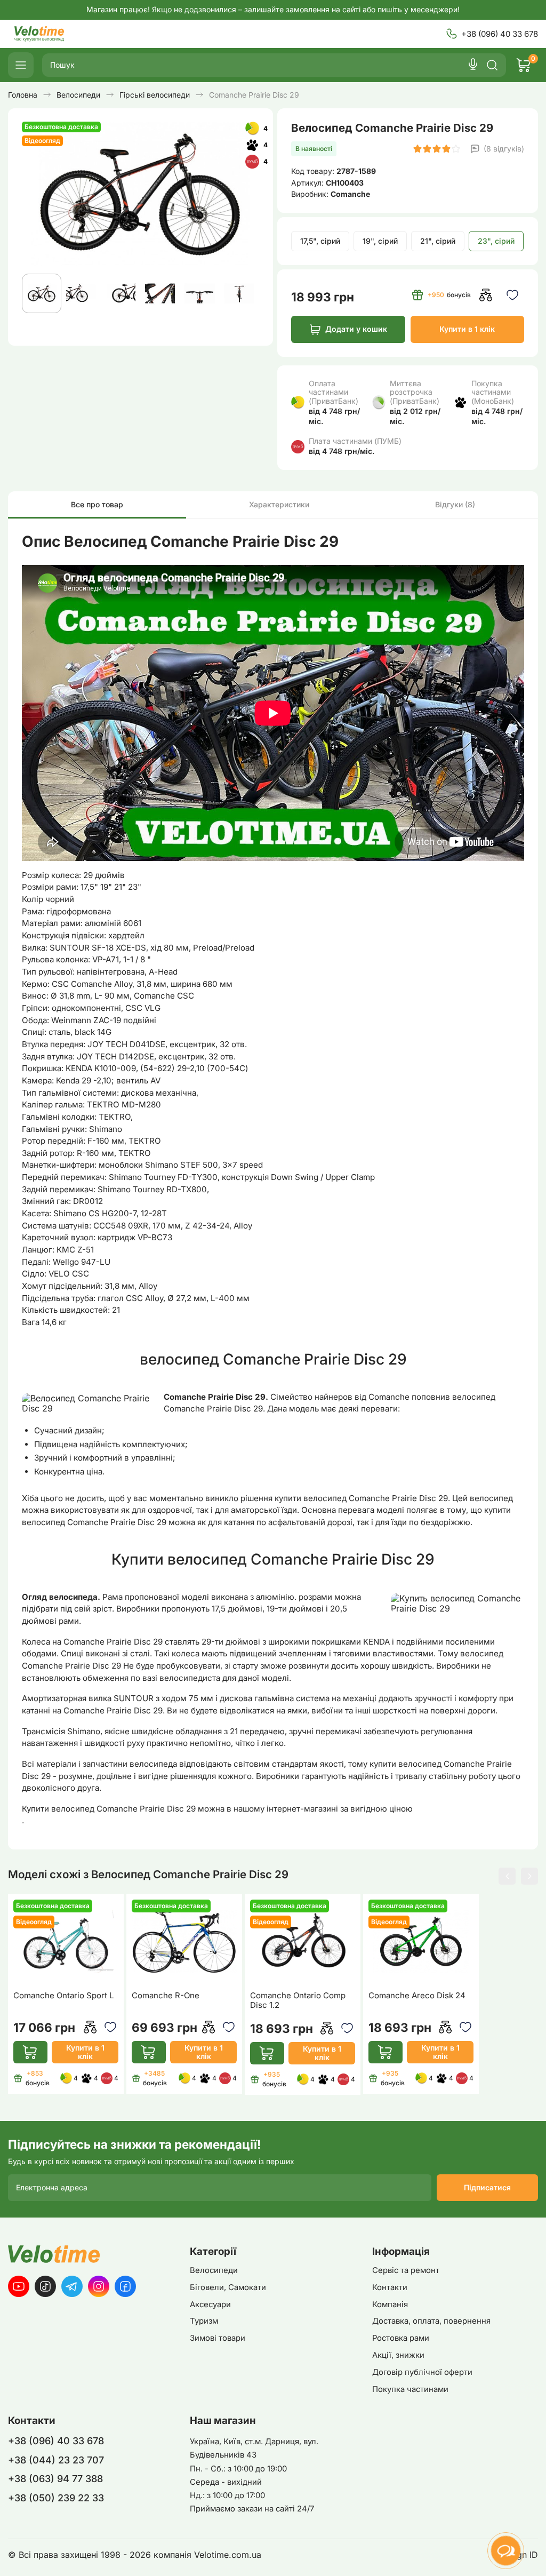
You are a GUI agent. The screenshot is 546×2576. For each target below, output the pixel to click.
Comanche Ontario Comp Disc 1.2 (298, 2000)
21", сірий (438, 241)
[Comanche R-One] (184, 1941)
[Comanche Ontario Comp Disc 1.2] (302, 1941)
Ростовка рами (401, 2338)
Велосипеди (214, 2270)
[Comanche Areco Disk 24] (421, 1941)
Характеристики (279, 504)
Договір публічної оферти (422, 2372)
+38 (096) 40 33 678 (500, 34)
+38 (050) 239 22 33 (56, 2498)
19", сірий (380, 241)
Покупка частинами (410, 2389)
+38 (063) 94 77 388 (55, 2479)
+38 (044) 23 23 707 (56, 2460)
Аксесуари (210, 2304)
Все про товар (97, 504)
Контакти (390, 2287)
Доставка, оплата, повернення (431, 2321)
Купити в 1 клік (467, 329)
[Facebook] (125, 2286)
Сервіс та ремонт (406, 2270)
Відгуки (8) (455, 504)
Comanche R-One (166, 1996)
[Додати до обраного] (512, 295)
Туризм (204, 2321)
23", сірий (496, 241)
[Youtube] (19, 2286)
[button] (507, 1876)
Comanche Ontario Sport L (63, 1996)
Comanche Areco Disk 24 (417, 1996)
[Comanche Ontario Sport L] (66, 1941)
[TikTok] (45, 2286)
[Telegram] (72, 2286)
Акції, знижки (398, 2355)
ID (534, 2555)
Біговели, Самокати (228, 2287)
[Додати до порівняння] (485, 295)
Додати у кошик (356, 329)
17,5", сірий (320, 241)
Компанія (390, 2304)
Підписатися (487, 2187)
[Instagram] (99, 2286)
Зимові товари (218, 2338)
